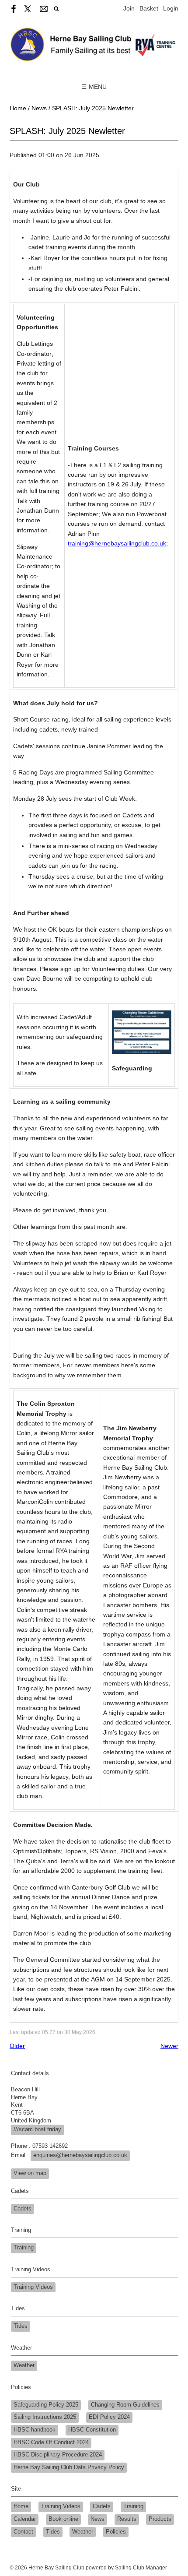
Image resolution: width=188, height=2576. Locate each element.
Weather (24, 2365)
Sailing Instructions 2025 (45, 2417)
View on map (30, 2173)
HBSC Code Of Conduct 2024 (51, 2442)
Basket (149, 8)
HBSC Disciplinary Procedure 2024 (58, 2455)
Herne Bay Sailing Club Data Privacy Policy (69, 2467)
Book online (63, 2519)
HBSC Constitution (92, 2430)
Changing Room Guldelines (125, 2405)
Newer (169, 2046)
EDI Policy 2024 (109, 2417)
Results (127, 2519)
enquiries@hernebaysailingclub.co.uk (80, 2155)
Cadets (23, 2209)
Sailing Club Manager (141, 2568)
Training (24, 2248)
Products (160, 2519)
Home (18, 108)
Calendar (25, 2519)
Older (17, 2046)
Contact (23, 2532)
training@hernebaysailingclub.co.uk (117, 543)
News (39, 108)
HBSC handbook (35, 2430)
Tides (21, 2326)
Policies (116, 2532)
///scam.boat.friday (37, 2129)
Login (171, 8)
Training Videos (33, 2287)
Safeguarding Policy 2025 (46, 2405)
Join (129, 8)
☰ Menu (94, 87)
